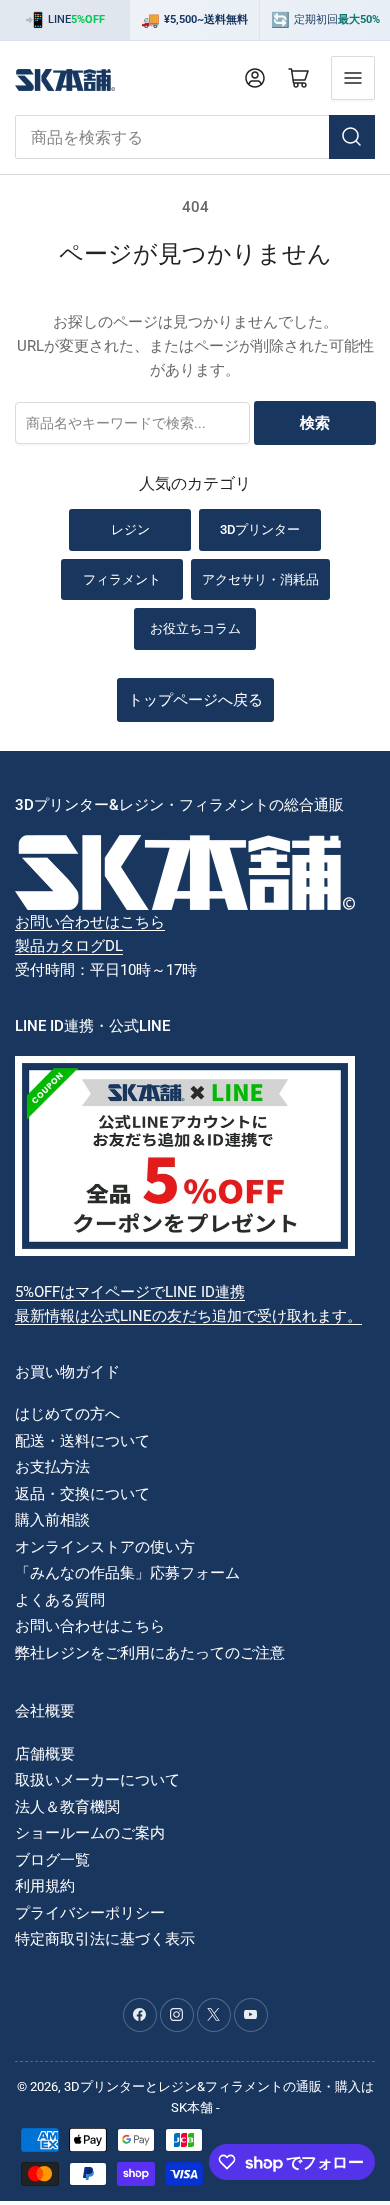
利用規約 (45, 1886)
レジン (130, 529)
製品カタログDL (69, 946)
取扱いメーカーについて (97, 1780)
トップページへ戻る (195, 700)
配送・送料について (82, 1441)
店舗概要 (45, 1754)
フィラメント (122, 579)
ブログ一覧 (52, 1860)
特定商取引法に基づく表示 (105, 1939)
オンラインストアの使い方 (105, 1547)
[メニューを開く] (353, 78)
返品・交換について (82, 1494)
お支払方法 (52, 1467)
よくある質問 (60, 1600)
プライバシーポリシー (90, 1913)
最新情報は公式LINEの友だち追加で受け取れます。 (188, 1316)
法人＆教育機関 (67, 1807)
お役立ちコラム (195, 628)
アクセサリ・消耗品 (260, 579)
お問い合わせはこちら (90, 922)
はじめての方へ (67, 1414)
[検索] (352, 137)
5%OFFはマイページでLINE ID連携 (130, 1292)
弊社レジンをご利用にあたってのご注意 (150, 1653)
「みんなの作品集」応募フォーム (127, 1573)
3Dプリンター (260, 529)
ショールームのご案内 (90, 1833)
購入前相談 (52, 1520)
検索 (315, 423)
